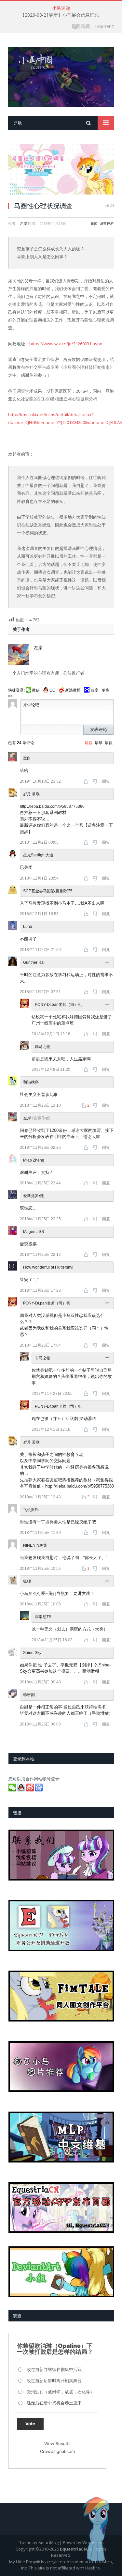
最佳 (109, 743)
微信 (36, 690)
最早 (99, 743)
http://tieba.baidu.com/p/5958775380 (52, 806)
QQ (52, 690)
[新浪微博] (30, 1790)
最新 (88, 743)
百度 (94, 690)
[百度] (39, 1790)
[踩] (96, 781)
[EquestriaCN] (61, 76)
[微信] (13, 1790)
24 (111, 205)
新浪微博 (73, 690)
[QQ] (22, 1790)
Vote (30, 2424)
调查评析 (107, 223)
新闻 (94, 223)
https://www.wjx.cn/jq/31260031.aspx (66, 344)
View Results (57, 2443)
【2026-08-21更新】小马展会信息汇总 (60, 15)
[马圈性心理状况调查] (61, 170)
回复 (106, 781)
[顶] (87, 781)
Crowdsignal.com (57, 2451)
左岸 (23, 223)
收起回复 (108, 962)
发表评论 (99, 730)
